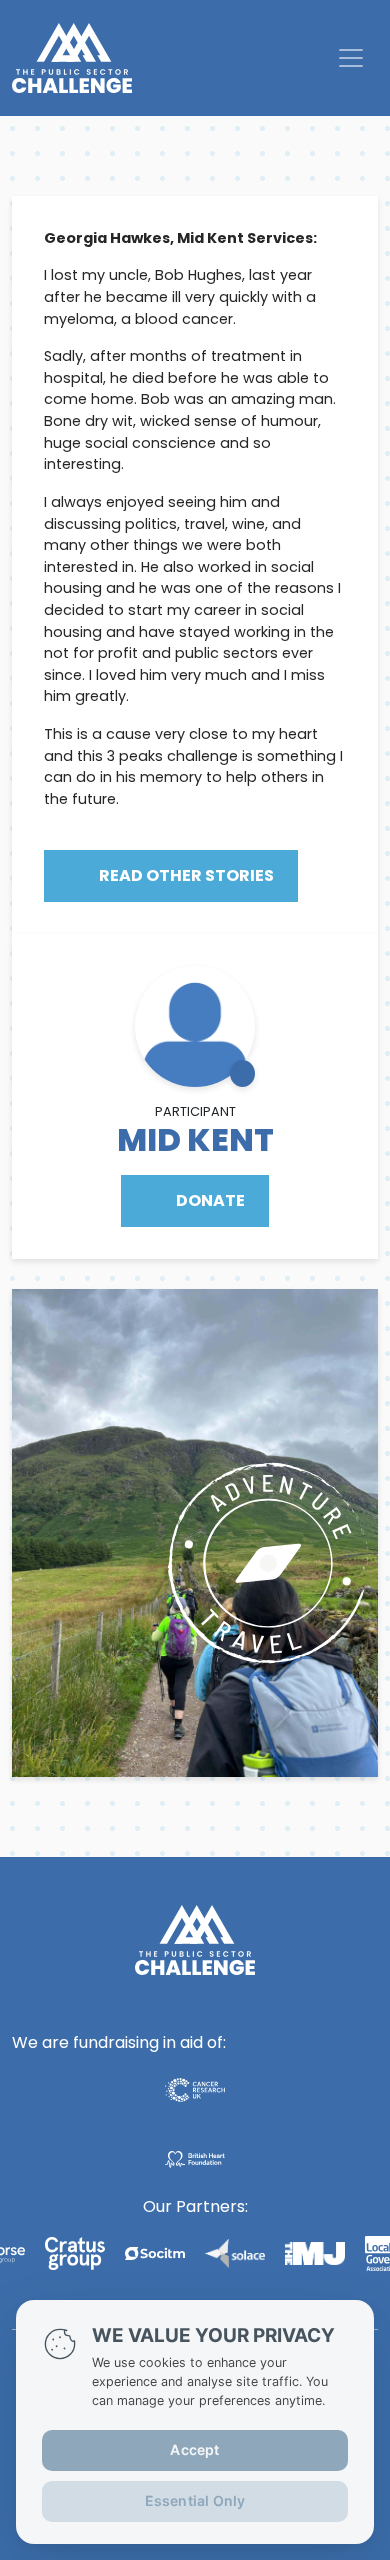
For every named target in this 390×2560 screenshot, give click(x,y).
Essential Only (195, 2500)
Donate (209, 1200)
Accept (194, 2449)
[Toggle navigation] (351, 58)
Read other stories (185, 875)
